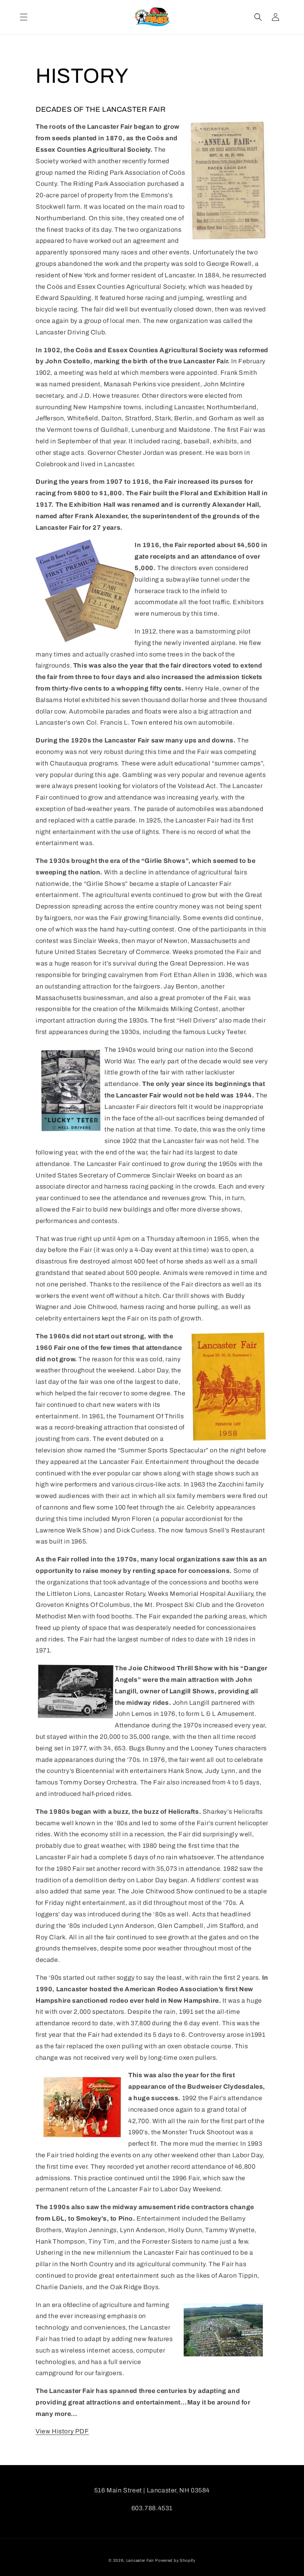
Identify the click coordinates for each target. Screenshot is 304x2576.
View (44, 2431)
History (64, 2431)
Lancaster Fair (140, 2560)
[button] (24, 17)
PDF (82, 2431)
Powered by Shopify (175, 2560)
